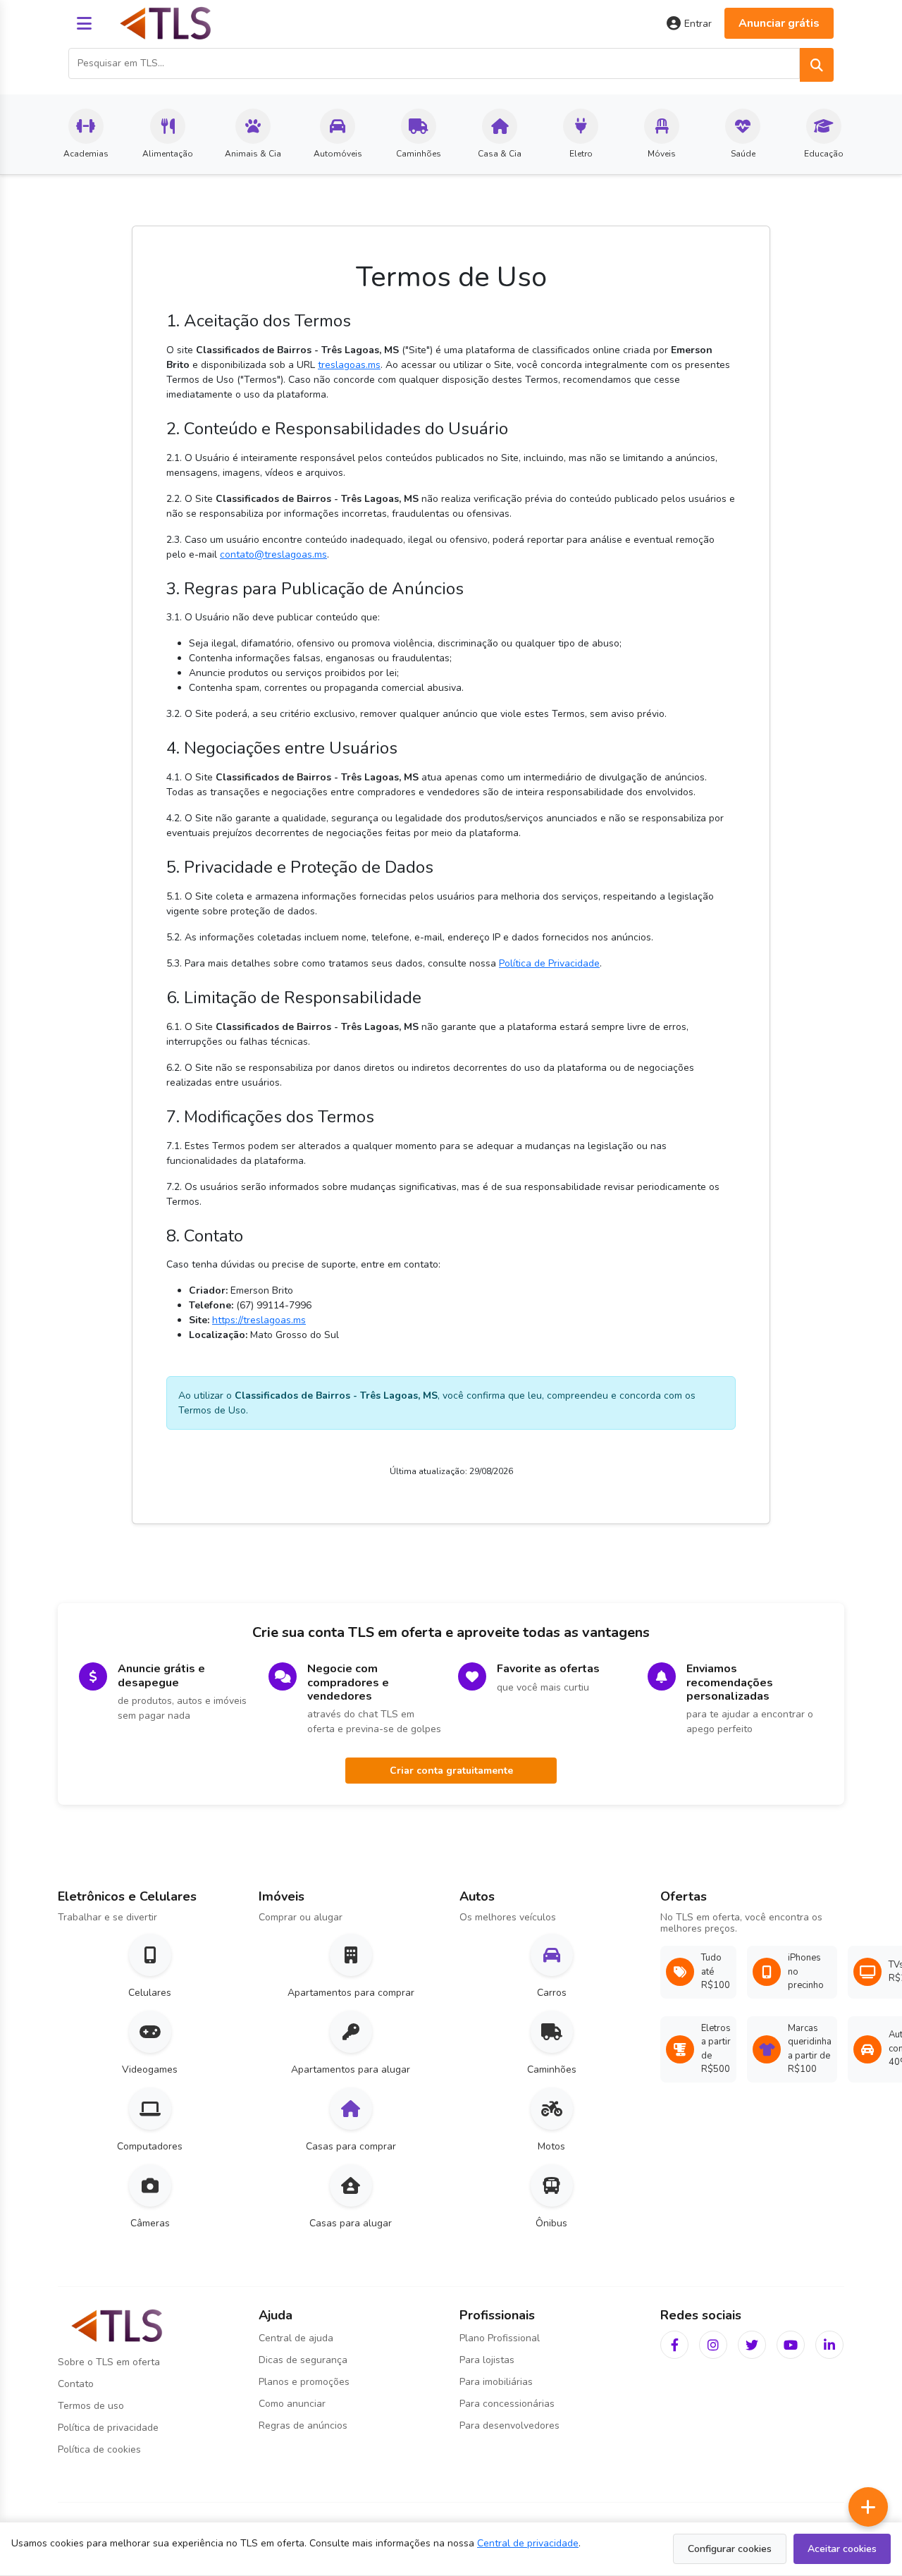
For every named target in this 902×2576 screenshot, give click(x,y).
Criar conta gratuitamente (451, 1771)
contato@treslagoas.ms (273, 554)
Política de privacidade (108, 2428)
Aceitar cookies (842, 2549)
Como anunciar (292, 2404)
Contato (76, 2384)
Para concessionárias (507, 2404)
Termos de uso (91, 2406)
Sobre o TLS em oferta (109, 2362)
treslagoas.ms (349, 365)
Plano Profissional (500, 2338)
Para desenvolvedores (509, 2425)
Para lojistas (487, 2360)
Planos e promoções (304, 2382)
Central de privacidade (528, 2543)
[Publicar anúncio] (868, 2507)
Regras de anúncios (303, 2425)
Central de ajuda (296, 2338)
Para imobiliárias (496, 2382)
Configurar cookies (730, 2549)
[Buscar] (817, 65)
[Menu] (84, 23)
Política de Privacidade (549, 963)
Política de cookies (99, 2449)
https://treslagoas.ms (259, 1320)
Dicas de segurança (303, 2360)
